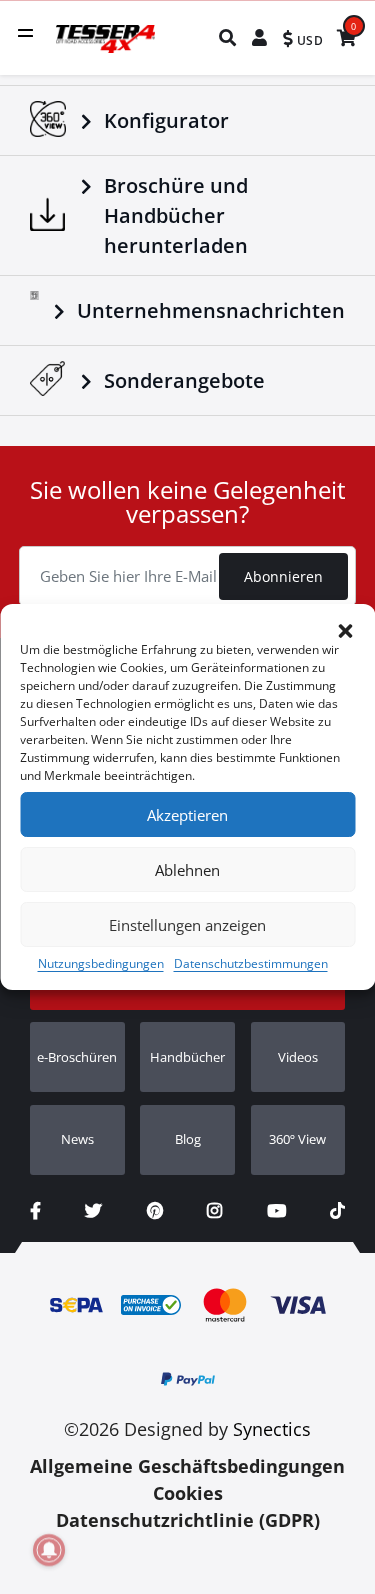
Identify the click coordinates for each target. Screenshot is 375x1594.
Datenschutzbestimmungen (251, 963)
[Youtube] (276, 1211)
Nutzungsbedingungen (101, 963)
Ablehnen (187, 870)
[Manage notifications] (49, 1550)
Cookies (188, 1493)
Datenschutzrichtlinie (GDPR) (188, 1520)
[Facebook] (35, 1211)
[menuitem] (228, 37)
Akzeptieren (187, 815)
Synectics (272, 1429)
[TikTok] (337, 1211)
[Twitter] (93, 1211)
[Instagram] (214, 1211)
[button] (345, 629)
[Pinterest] (155, 1211)
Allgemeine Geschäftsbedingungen (187, 1466)
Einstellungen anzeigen (187, 925)
